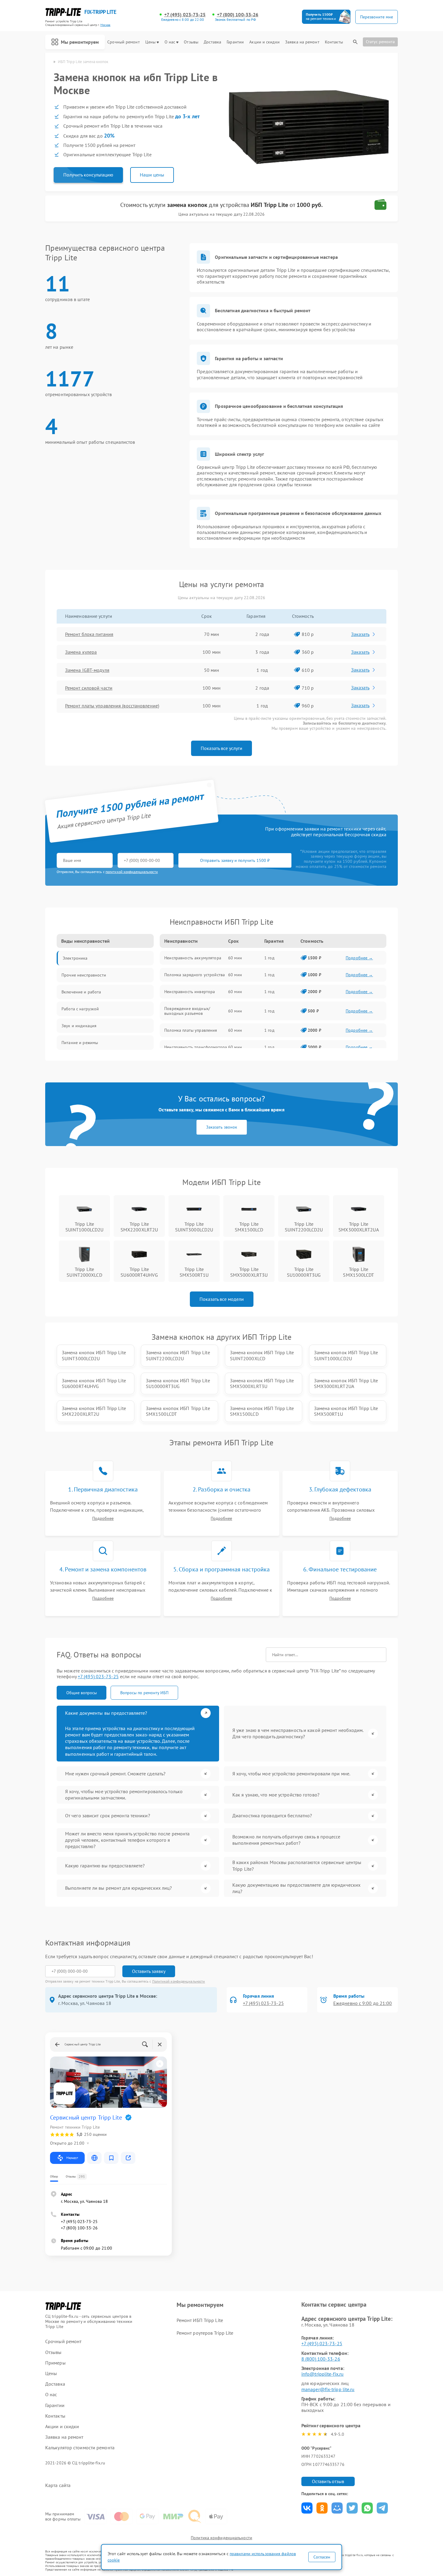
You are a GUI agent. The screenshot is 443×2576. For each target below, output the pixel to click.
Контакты (334, 42)
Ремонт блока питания (89, 634)
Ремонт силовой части (89, 688)
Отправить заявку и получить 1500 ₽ (235, 860)
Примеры (55, 2363)
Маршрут (72, 2158)
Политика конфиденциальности (222, 2538)
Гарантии (235, 42)
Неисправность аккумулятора (193, 958)
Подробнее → (359, 958)
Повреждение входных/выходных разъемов (187, 1011)
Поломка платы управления (191, 1030)
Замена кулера (81, 652)
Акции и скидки (264, 42)
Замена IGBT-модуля (87, 670)
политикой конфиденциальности (132, 872)
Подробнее (103, 1518)
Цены (150, 42)
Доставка (212, 42)
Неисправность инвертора (190, 992)
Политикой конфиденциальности (179, 1981)
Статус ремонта (380, 42)
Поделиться (307, 2508)
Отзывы (191, 42)
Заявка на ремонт (302, 42)
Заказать (360, 634)
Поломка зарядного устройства (195, 975)
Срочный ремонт (123, 42)
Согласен (322, 2557)
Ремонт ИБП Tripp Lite (200, 2320)
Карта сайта (58, 2485)
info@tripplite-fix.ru (322, 2374)
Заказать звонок (222, 1127)
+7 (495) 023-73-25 (185, 15)
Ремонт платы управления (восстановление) (112, 706)
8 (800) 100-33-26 (321, 2359)
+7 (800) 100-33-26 (238, 15)
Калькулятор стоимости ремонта (80, 2448)
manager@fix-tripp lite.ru (328, 2389)
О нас (170, 42)
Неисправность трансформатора (196, 1047)
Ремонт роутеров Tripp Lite (205, 2333)
